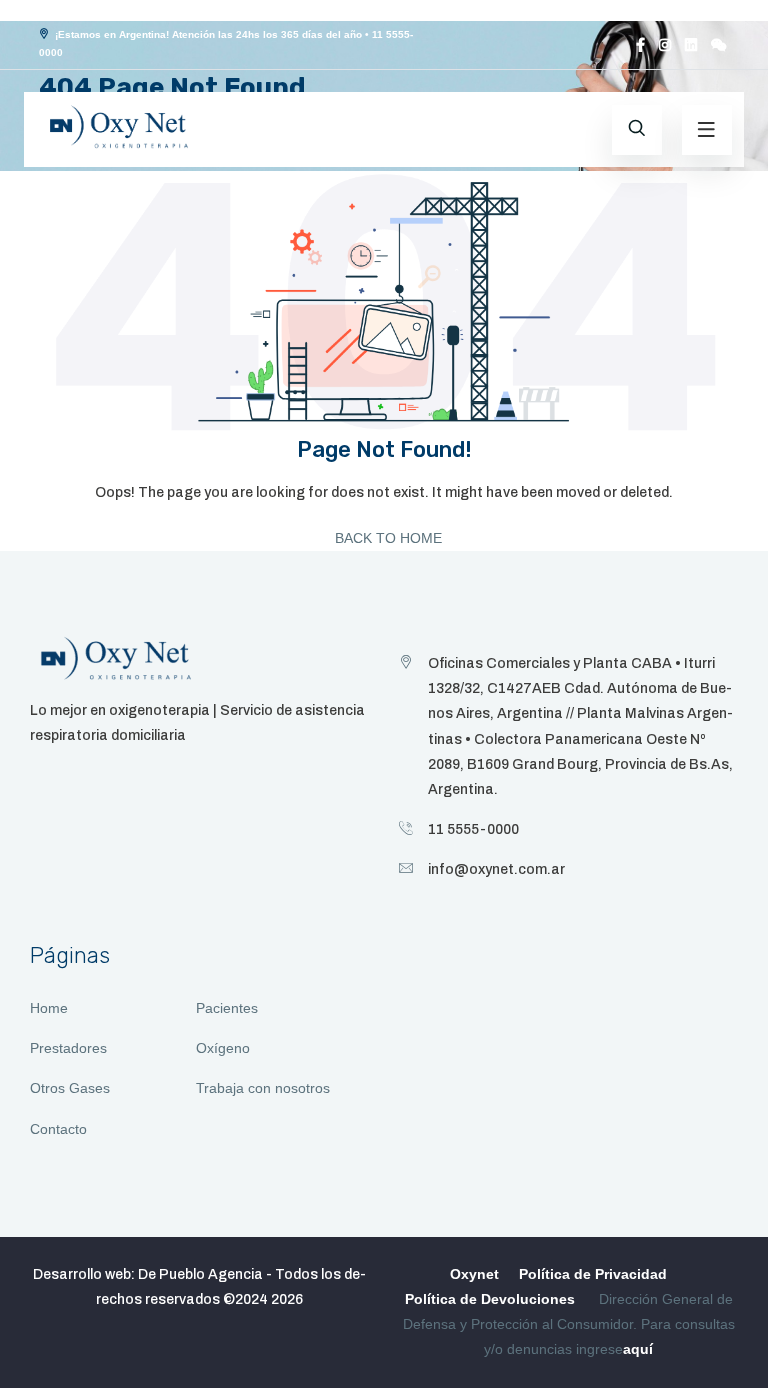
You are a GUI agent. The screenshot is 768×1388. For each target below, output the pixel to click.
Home (49, 1008)
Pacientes (227, 1008)
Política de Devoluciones (490, 1299)
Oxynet (474, 1274)
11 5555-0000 (473, 829)
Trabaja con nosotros (263, 1088)
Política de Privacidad (593, 1274)
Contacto (58, 1129)
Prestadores (68, 1048)
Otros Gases (70, 1088)
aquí (638, 1349)
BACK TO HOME (386, 538)
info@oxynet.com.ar (496, 869)
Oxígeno (223, 1048)
